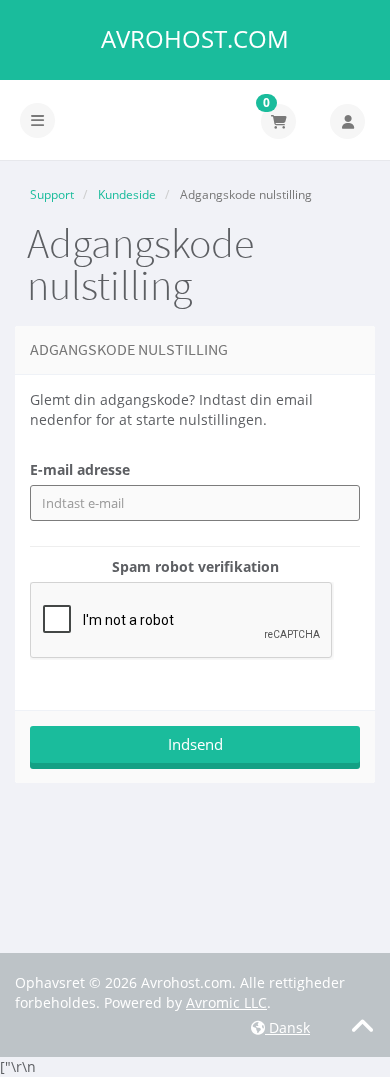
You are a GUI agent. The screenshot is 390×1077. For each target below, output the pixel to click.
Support (52, 194)
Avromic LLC (226, 1002)
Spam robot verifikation (195, 566)
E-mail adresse (80, 469)
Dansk (287, 1027)
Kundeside (127, 194)
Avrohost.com (195, 39)
